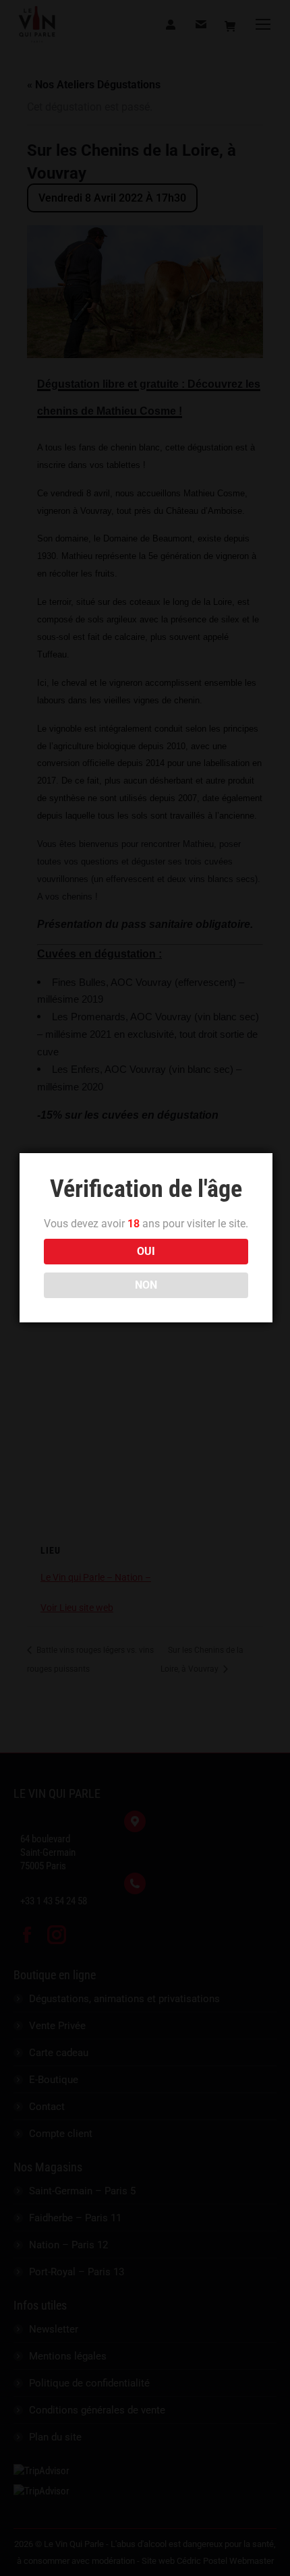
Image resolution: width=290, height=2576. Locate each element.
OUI (146, 1251)
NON (146, 1285)
